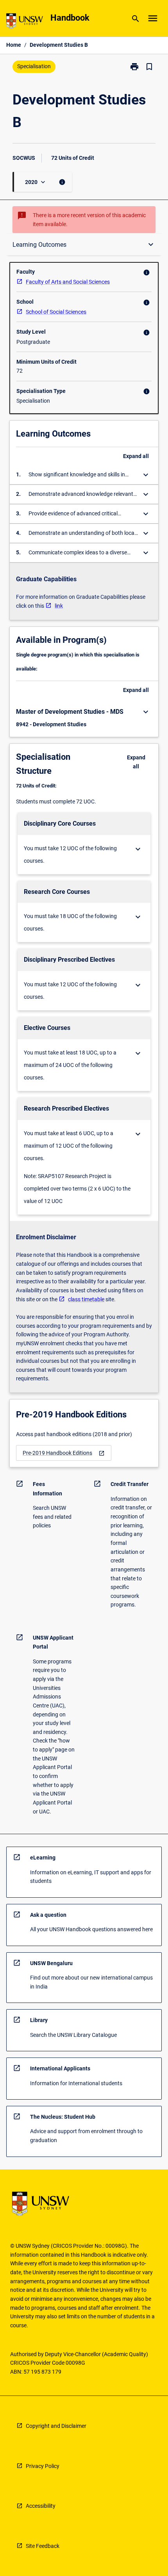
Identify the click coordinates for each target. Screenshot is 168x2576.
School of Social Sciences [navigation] (56, 312)
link (59, 606)
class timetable (86, 1299)
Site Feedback (43, 2546)
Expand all (136, 456)
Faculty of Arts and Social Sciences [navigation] (68, 282)
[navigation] (64, 1453)
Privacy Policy (43, 2466)
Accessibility (41, 2506)
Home (14, 45)
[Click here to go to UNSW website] (25, 22)
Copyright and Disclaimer (56, 2426)
